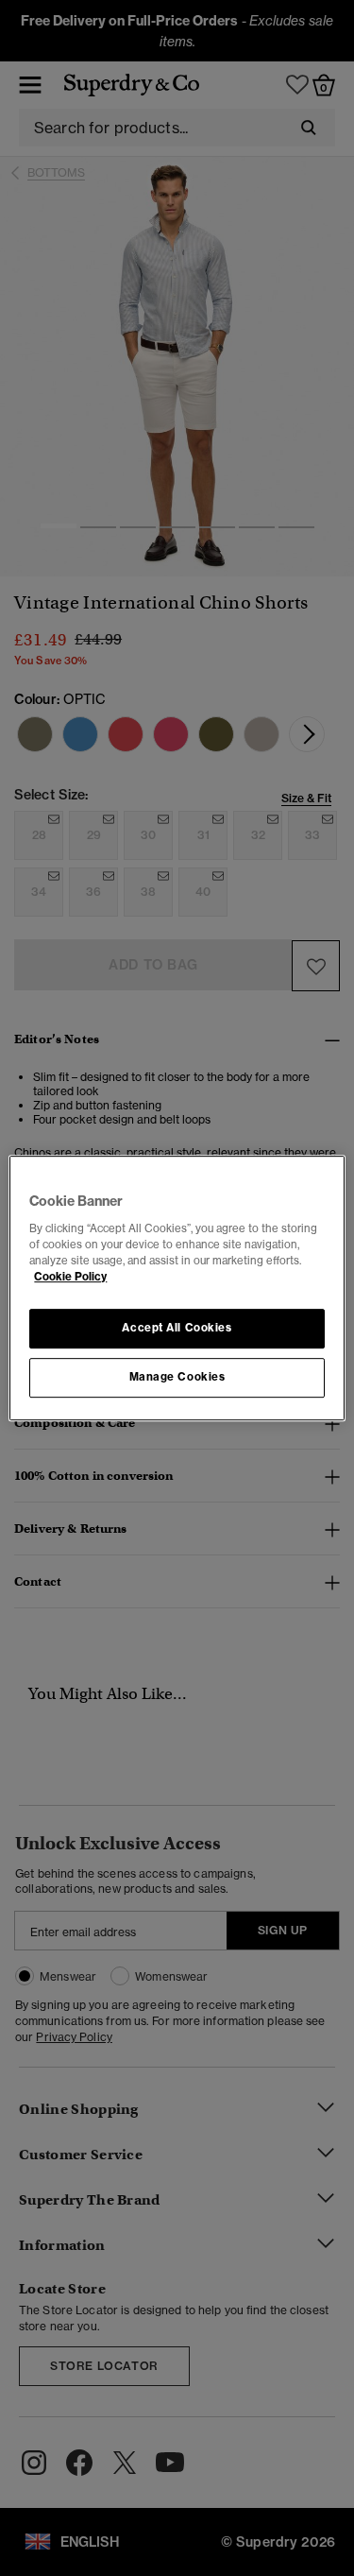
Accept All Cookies (177, 1328)
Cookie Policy (70, 1277)
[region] (177, 1288)
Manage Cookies (177, 1377)
